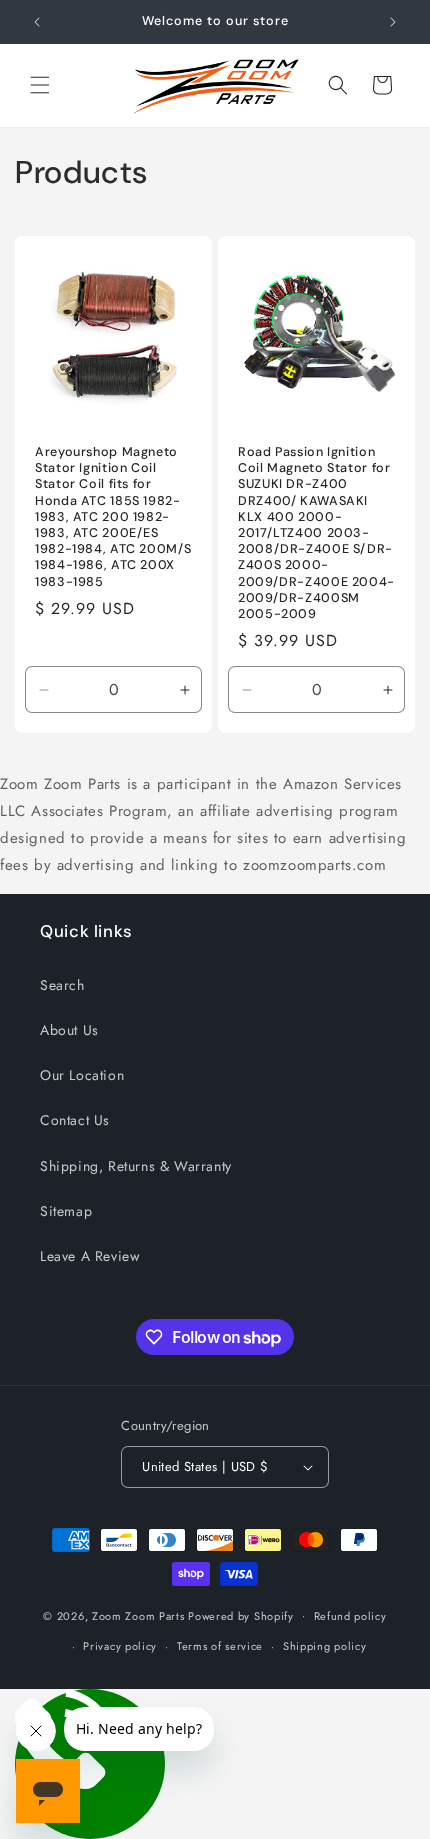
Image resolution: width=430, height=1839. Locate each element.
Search (62, 985)
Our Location (82, 1075)
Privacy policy (120, 1646)
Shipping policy (325, 1646)
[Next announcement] (393, 22)
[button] (40, 85)
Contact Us (75, 1120)
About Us (69, 1030)
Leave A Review (90, 1256)
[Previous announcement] (37, 22)
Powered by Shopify (241, 1615)
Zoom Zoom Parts (138, 1615)
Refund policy (350, 1616)
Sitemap (66, 1211)
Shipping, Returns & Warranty (136, 1166)
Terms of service (220, 1646)
